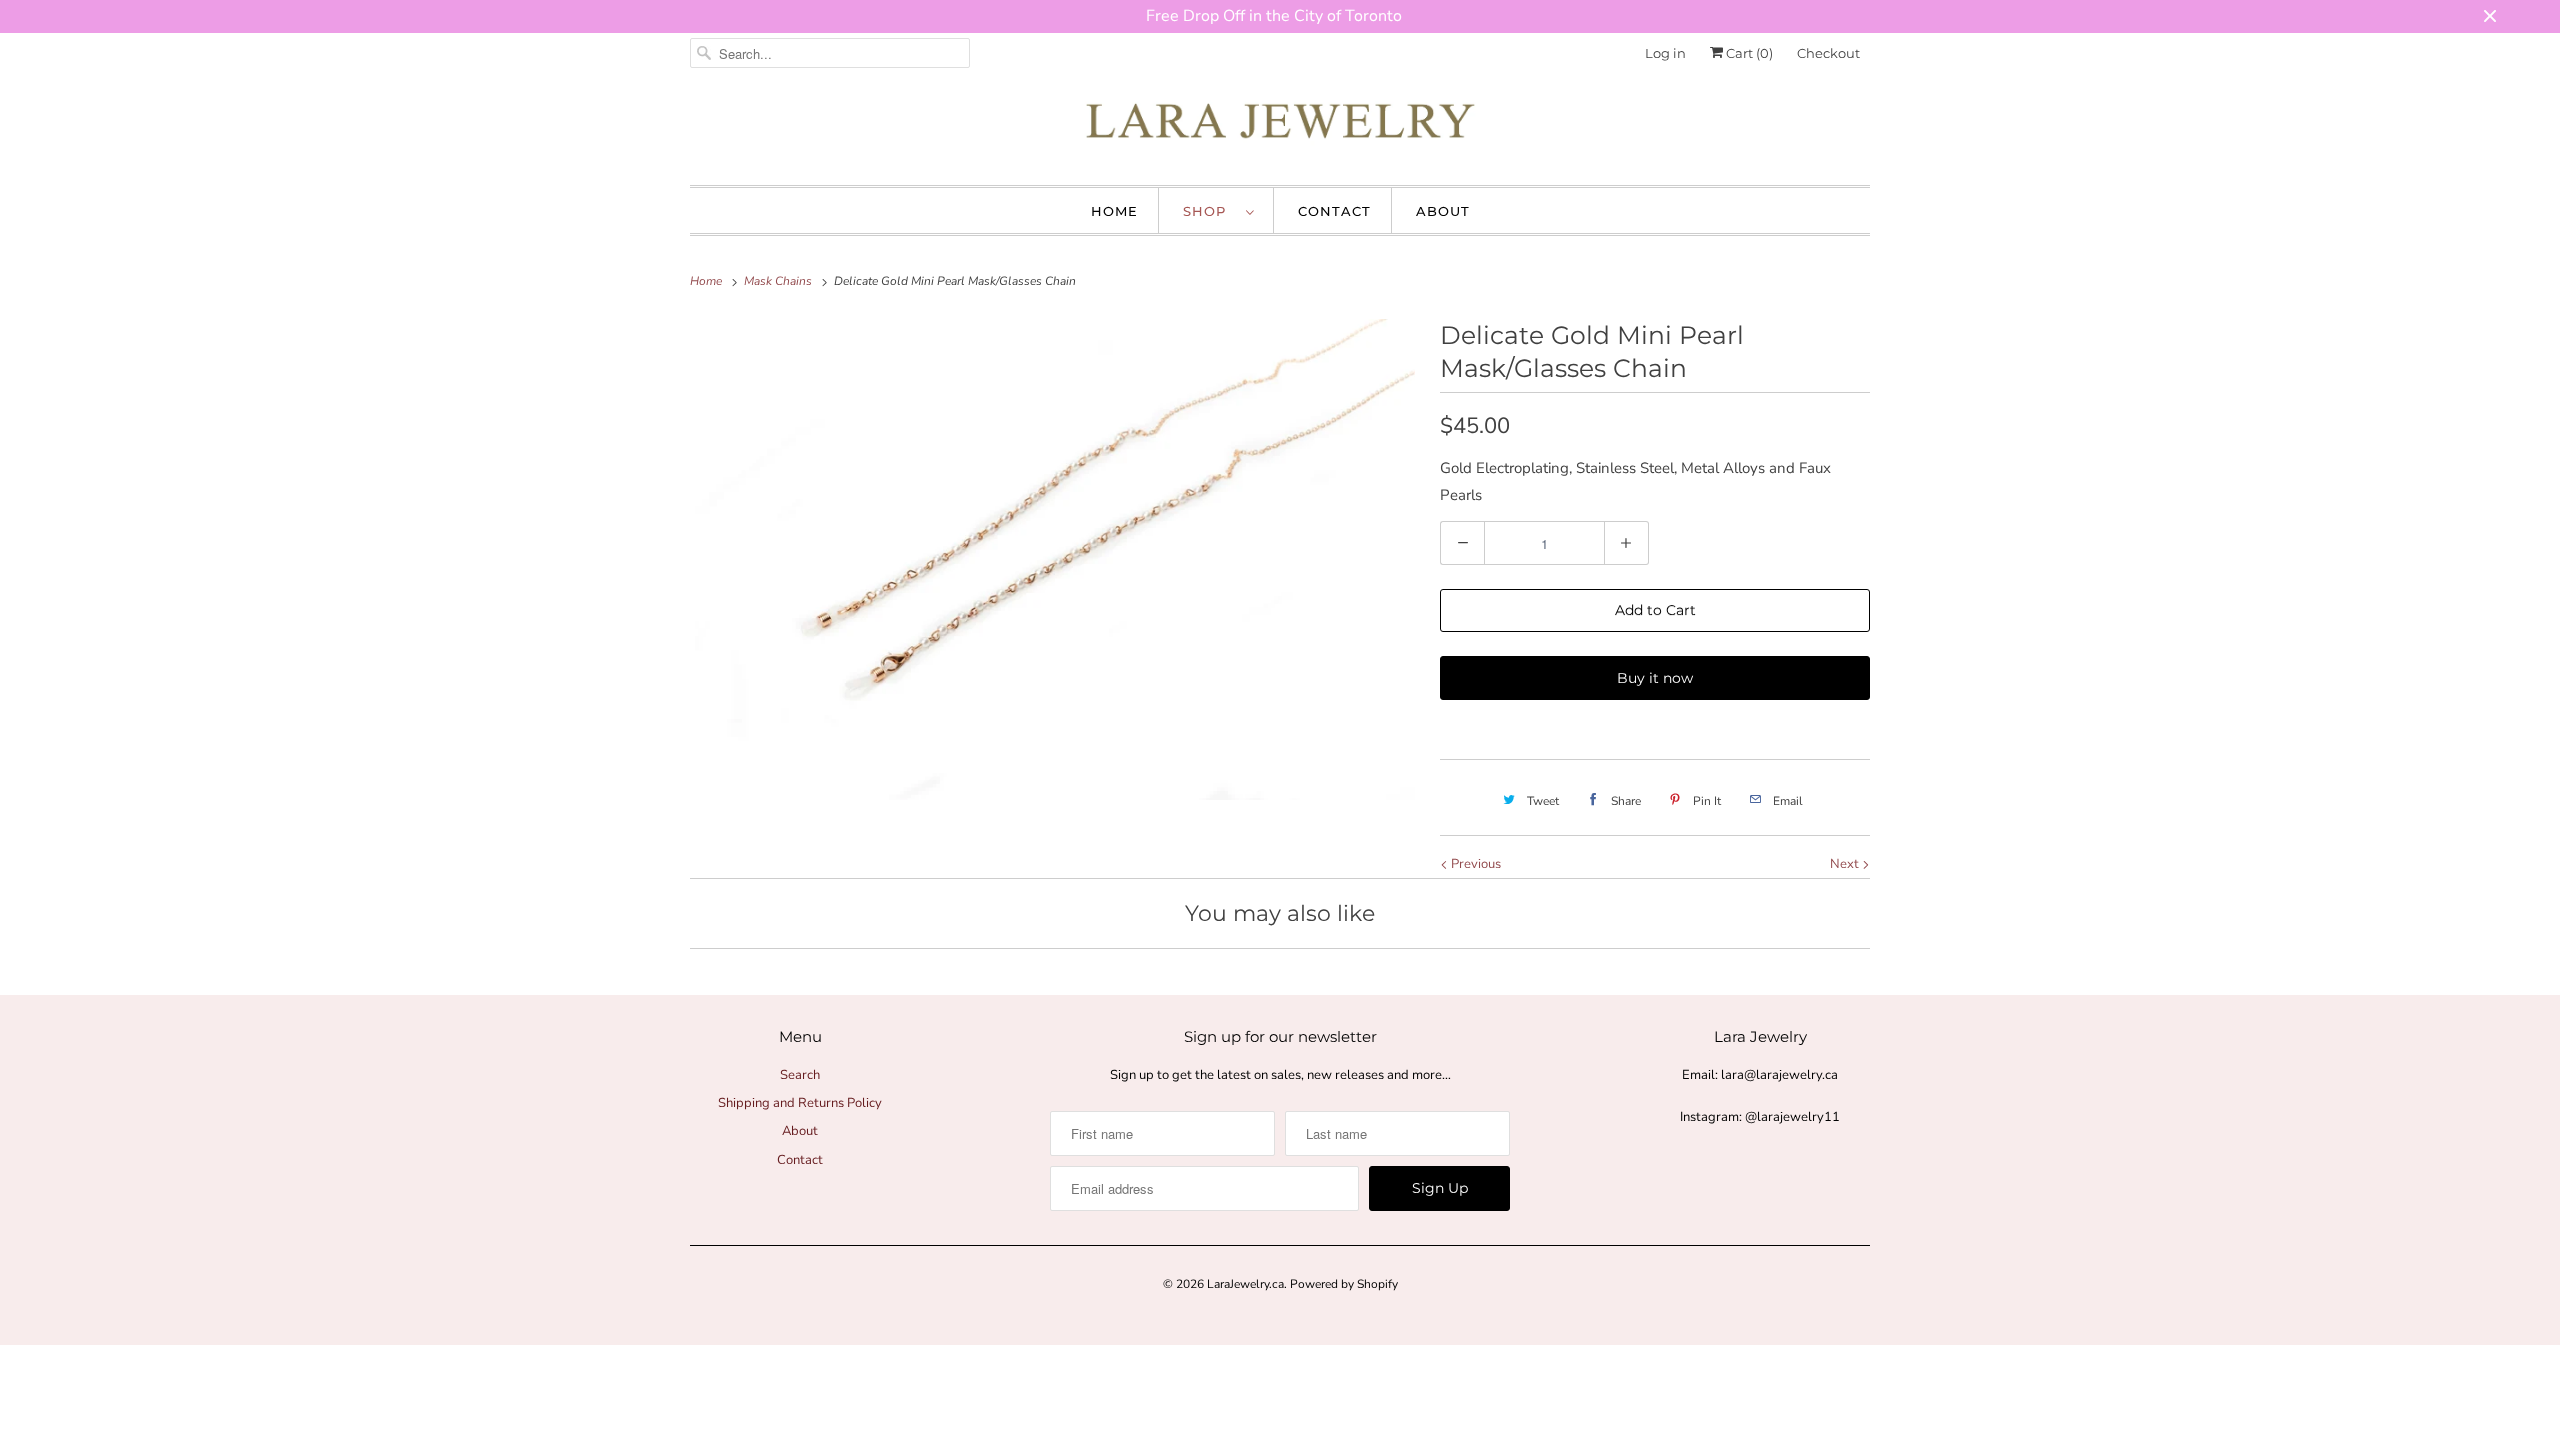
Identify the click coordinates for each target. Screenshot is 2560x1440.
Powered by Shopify (1344, 1284)
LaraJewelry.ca (1245, 1284)
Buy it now (1655, 678)
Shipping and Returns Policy (800, 1103)
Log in (1665, 53)
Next (1846, 864)
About (1443, 211)
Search (800, 1075)
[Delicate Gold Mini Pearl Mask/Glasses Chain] (1055, 559)
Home (1114, 211)
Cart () (1748, 53)
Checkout (1828, 53)
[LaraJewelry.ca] (1280, 126)
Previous (1474, 864)
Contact (1334, 211)
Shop (1209, 211)
